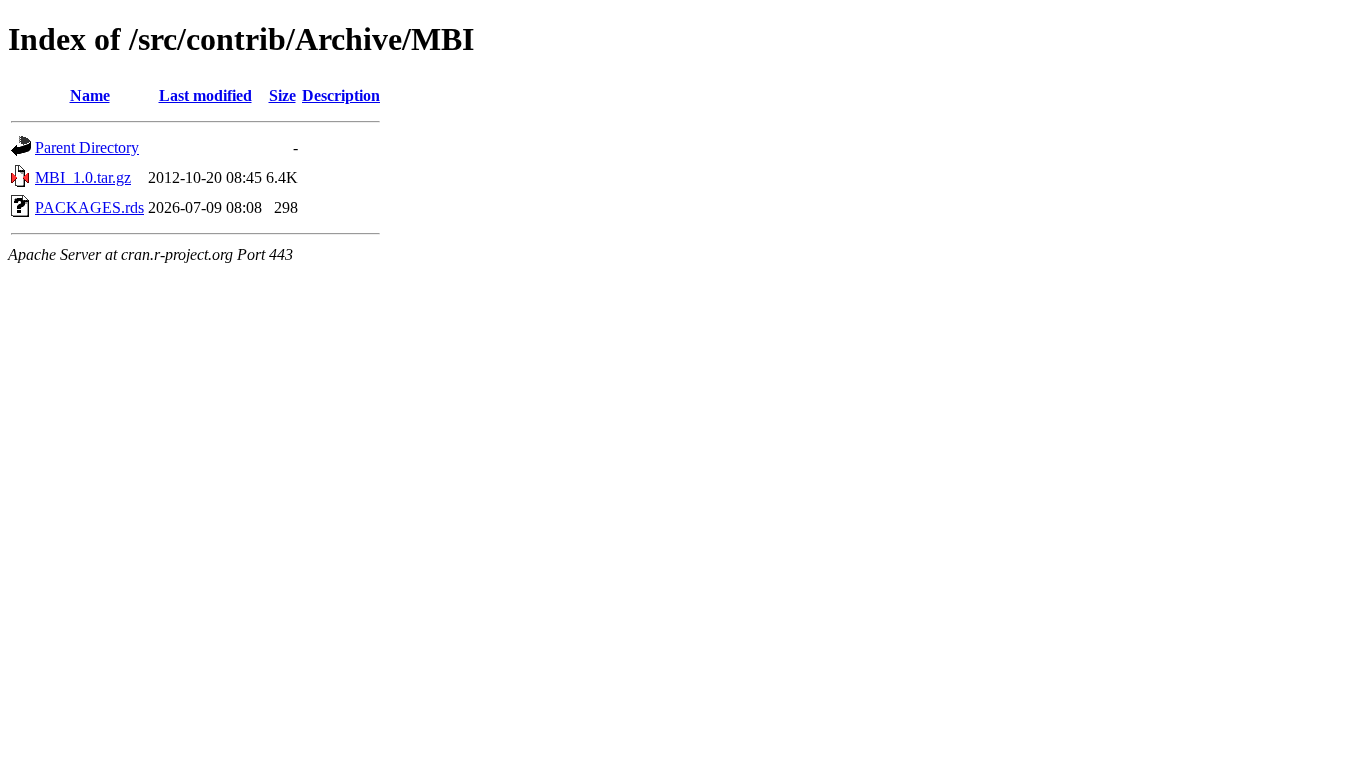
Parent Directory (87, 147)
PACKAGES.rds (89, 207)
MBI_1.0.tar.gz (83, 177)
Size (282, 95)
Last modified (205, 95)
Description (341, 95)
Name (90, 95)
